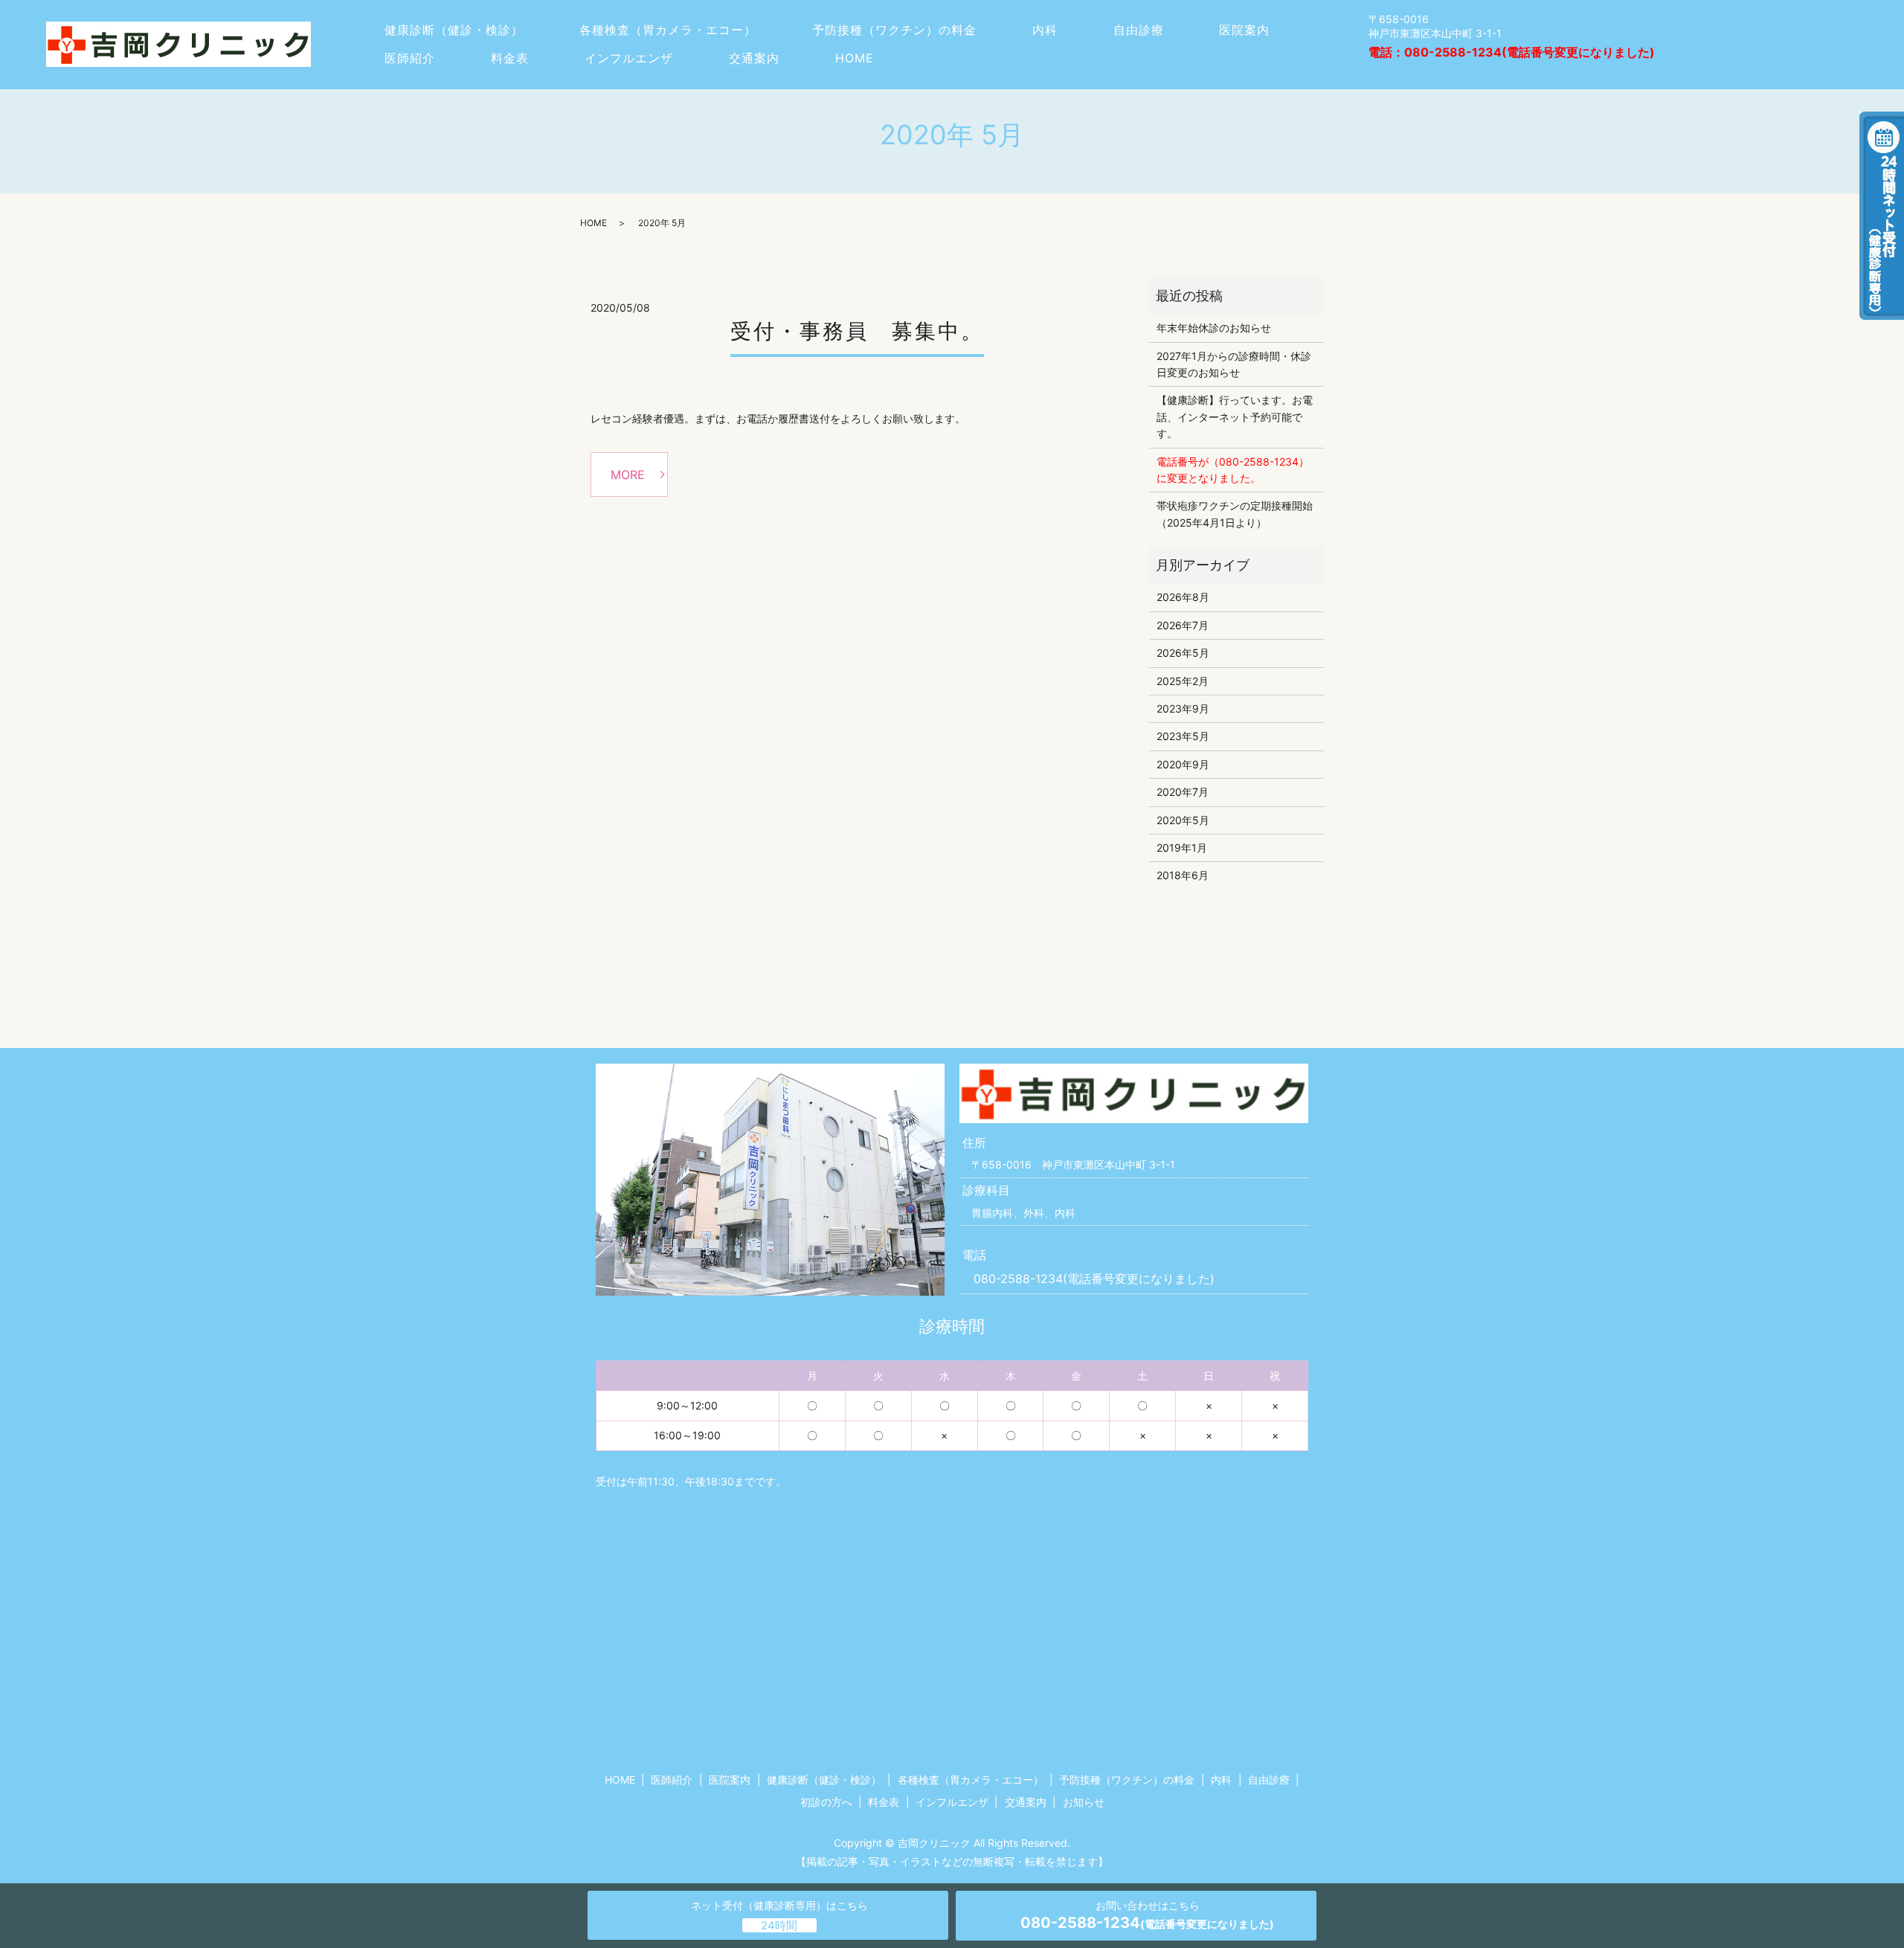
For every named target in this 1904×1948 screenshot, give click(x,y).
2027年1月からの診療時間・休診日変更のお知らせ (1234, 364)
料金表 (510, 58)
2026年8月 (1183, 597)
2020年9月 (1183, 764)
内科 (1045, 30)
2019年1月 (1182, 848)
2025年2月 (1183, 681)
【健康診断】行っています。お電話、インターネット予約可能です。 (1235, 417)
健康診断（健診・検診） (454, 30)
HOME (855, 58)
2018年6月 (1183, 875)
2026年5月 (1183, 653)
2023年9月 (1183, 708)
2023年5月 (1183, 736)
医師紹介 (410, 58)
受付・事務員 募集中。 (857, 331)
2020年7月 (1183, 792)
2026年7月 (1183, 625)
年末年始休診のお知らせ (1214, 328)
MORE (628, 475)
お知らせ (1084, 1802)
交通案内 (754, 58)
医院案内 (1244, 30)
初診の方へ (826, 1802)
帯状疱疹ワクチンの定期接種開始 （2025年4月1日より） (1236, 514)
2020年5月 (1183, 820)
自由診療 (1139, 30)
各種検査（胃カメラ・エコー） (668, 30)
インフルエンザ (629, 58)
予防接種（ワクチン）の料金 (894, 30)
